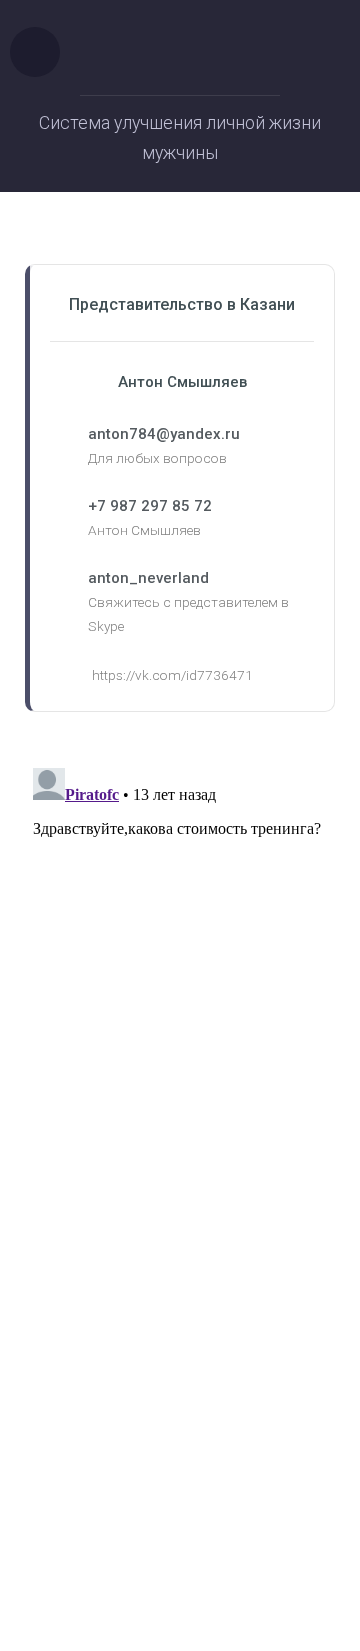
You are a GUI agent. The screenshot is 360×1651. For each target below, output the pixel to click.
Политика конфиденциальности (180, 1495)
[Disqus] (180, 1010)
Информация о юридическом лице (180, 1471)
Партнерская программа (180, 1519)
